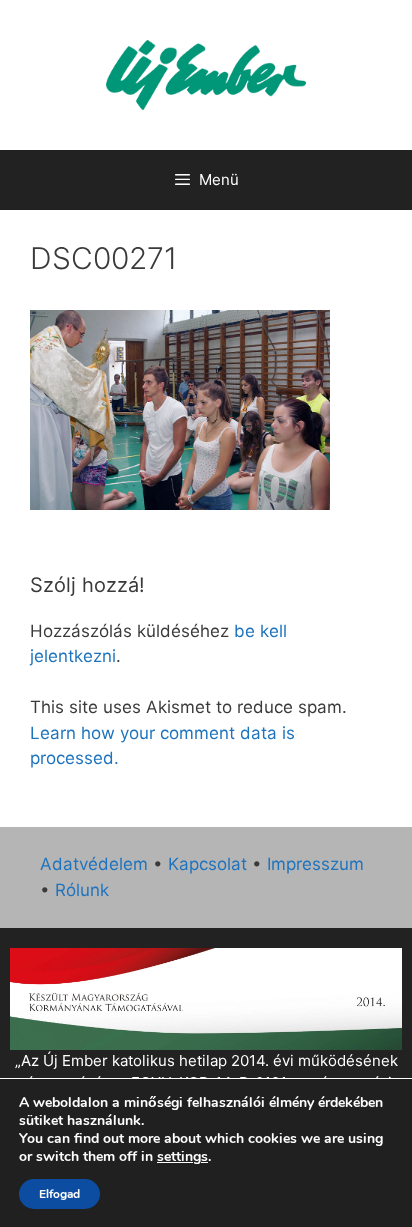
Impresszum (315, 864)
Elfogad (59, 1194)
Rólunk (82, 890)
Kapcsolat (207, 864)
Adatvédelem (94, 864)
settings (182, 1157)
